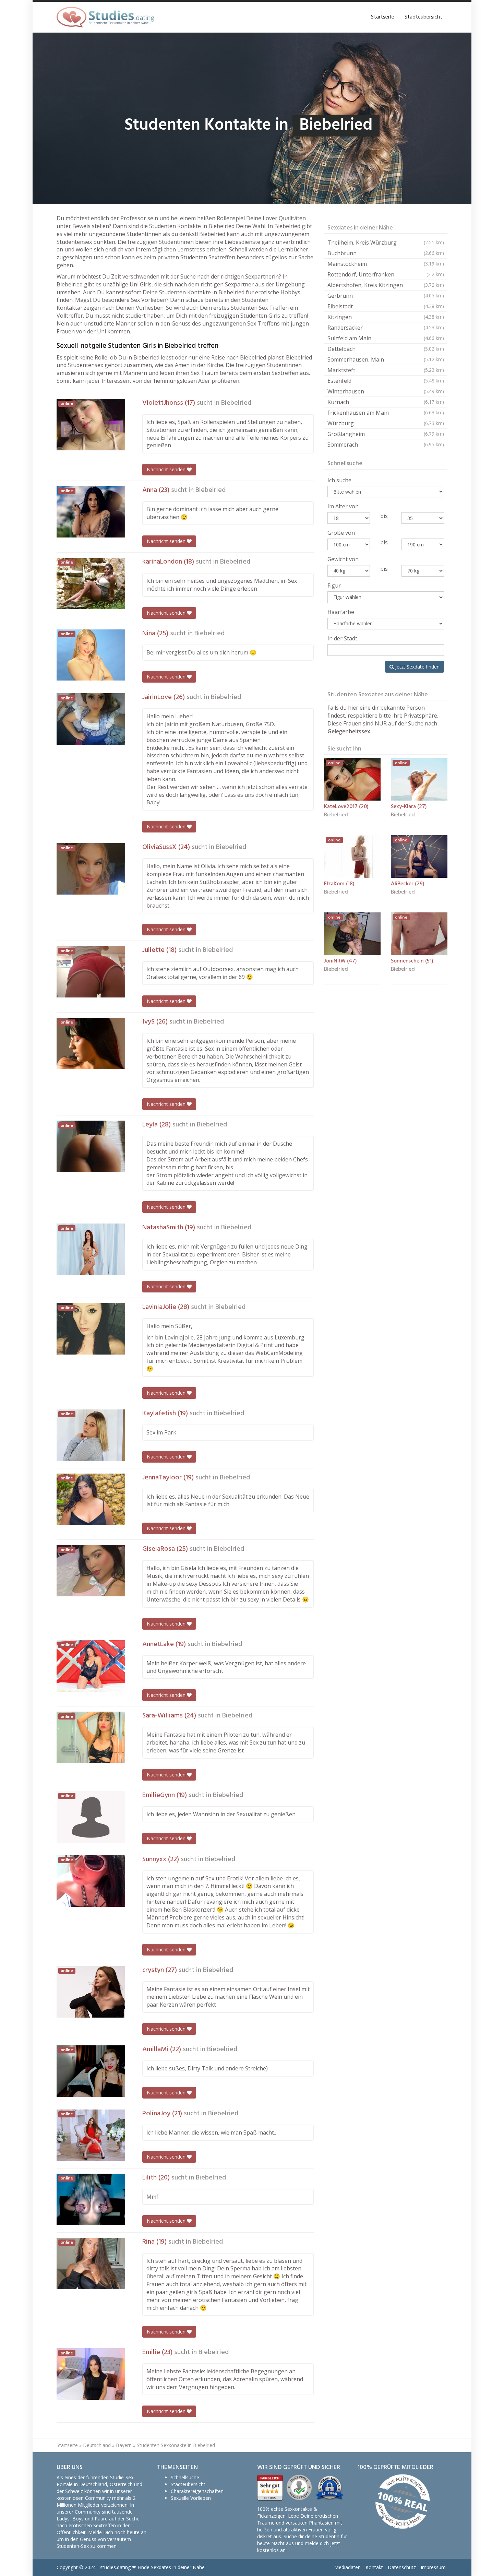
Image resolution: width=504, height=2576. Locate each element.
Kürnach (386, 402)
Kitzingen (386, 317)
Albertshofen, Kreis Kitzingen (386, 285)
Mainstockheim (386, 264)
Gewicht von (343, 559)
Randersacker (386, 328)
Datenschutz (402, 2567)
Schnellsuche (185, 2477)
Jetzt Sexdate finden (417, 667)
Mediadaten (347, 2567)
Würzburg (386, 423)
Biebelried (236, 403)
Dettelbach (386, 349)
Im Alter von (343, 506)
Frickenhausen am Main (386, 413)
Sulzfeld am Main (386, 338)
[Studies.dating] (105, 17)
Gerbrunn (386, 296)
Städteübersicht (423, 17)
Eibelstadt (386, 306)
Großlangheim (386, 434)
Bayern (124, 2445)
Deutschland (97, 2445)
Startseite (383, 17)
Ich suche (339, 480)
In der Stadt (342, 638)
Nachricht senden (167, 469)
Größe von (341, 533)
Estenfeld (386, 381)
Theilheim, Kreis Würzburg (386, 243)
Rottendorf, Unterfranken (386, 274)
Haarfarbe (341, 612)
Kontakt (374, 2567)
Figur (334, 586)
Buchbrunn (386, 253)
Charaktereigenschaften (197, 2491)
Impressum (433, 2567)
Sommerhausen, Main (386, 359)
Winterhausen (386, 391)
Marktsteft (386, 370)
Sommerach (386, 445)
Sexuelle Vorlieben (191, 2498)
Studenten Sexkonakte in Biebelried (176, 2445)
